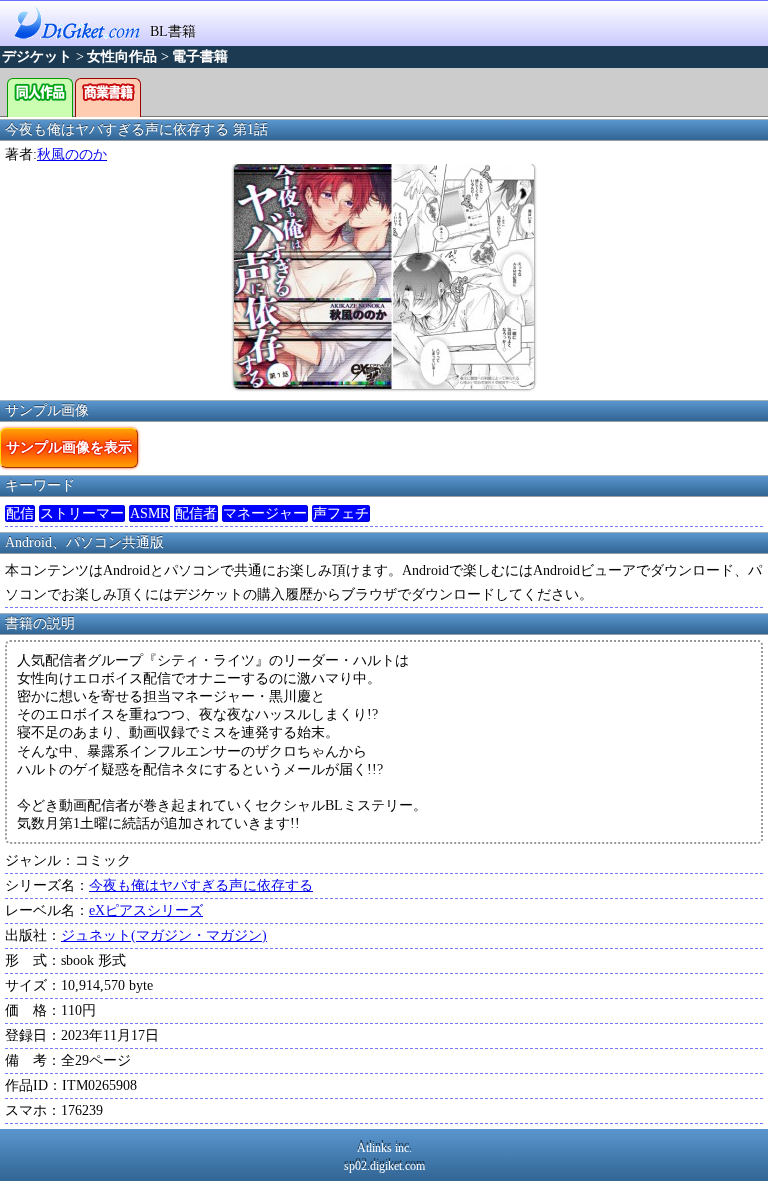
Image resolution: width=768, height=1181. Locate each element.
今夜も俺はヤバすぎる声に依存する (201, 885)
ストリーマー (82, 513)
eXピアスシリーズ (146, 910)
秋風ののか (72, 154)
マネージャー (265, 513)
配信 (20, 513)
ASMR (149, 513)
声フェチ (341, 513)
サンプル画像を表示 (69, 447)
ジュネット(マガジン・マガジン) (164, 935)
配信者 (196, 513)
